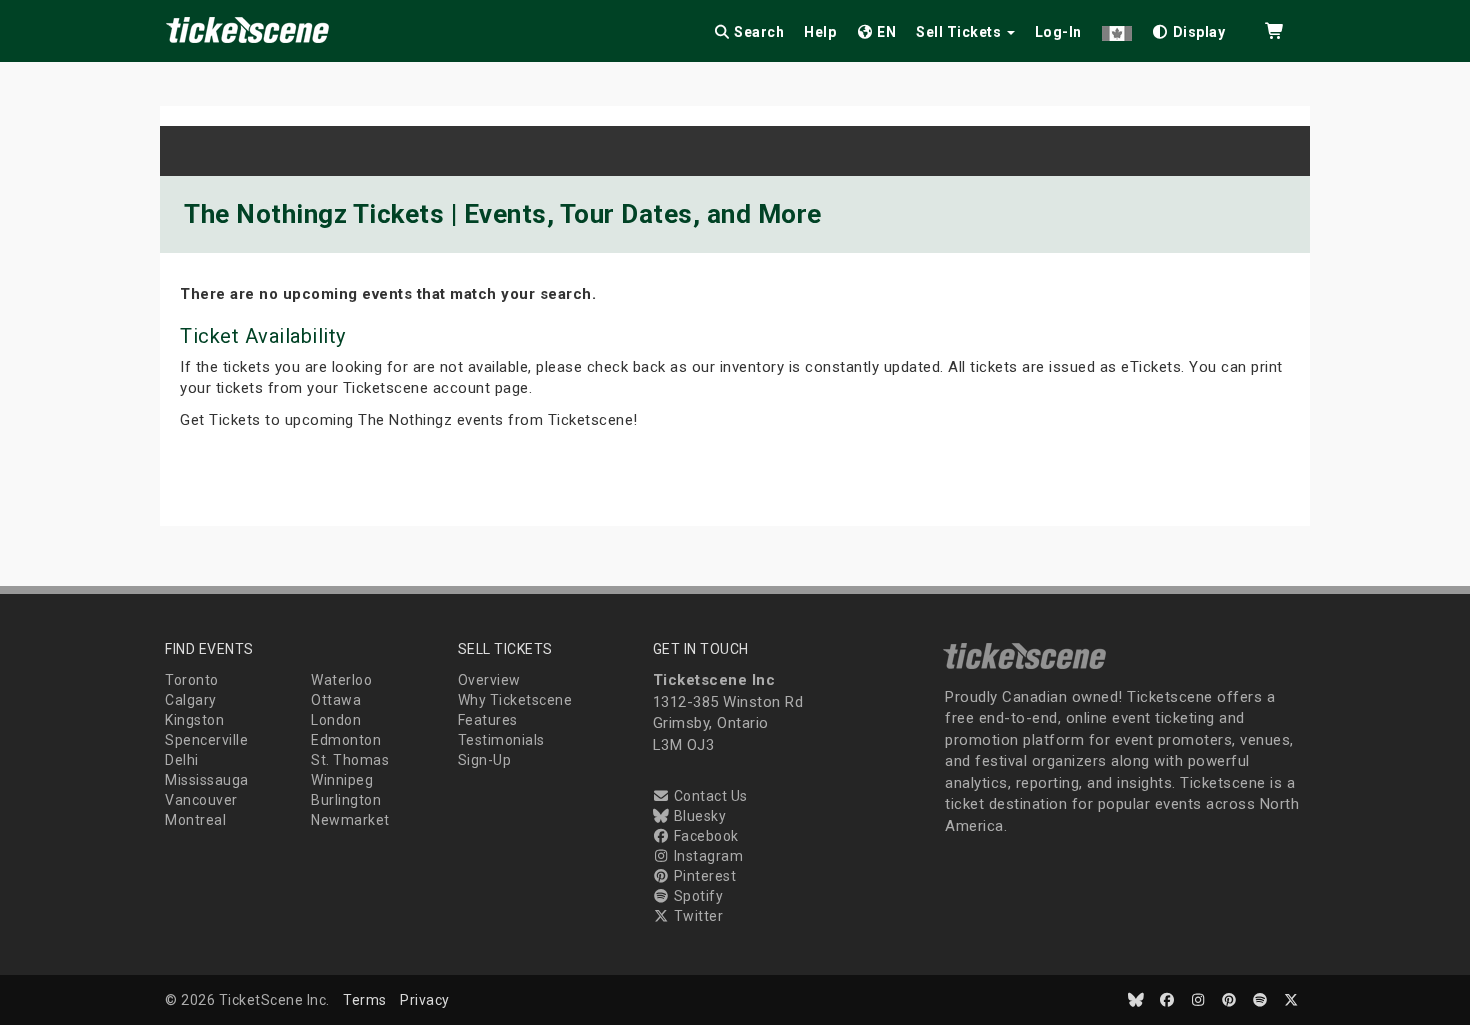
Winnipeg (342, 780)
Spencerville (206, 740)
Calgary (191, 700)
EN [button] (885, 32)
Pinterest (703, 876)
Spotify (696, 896)
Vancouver (201, 800)
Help (820, 32)
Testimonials (501, 740)
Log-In (1058, 32)
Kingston (194, 720)
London (336, 720)
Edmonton (346, 740)
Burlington (346, 800)
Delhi (182, 760)
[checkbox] (1189, 28)
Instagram (706, 856)
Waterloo (341, 680)
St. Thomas (350, 760)
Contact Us (709, 796)
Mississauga (207, 780)
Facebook (704, 836)
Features (488, 720)
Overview (489, 680)
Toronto (192, 680)
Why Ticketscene (515, 700)
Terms (365, 1000)
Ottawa (336, 700)
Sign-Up (485, 760)
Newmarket (350, 820)
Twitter (696, 916)
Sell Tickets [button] (960, 32)
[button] (1117, 28)
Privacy (425, 1000)
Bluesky (698, 816)
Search (758, 32)
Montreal (195, 820)
